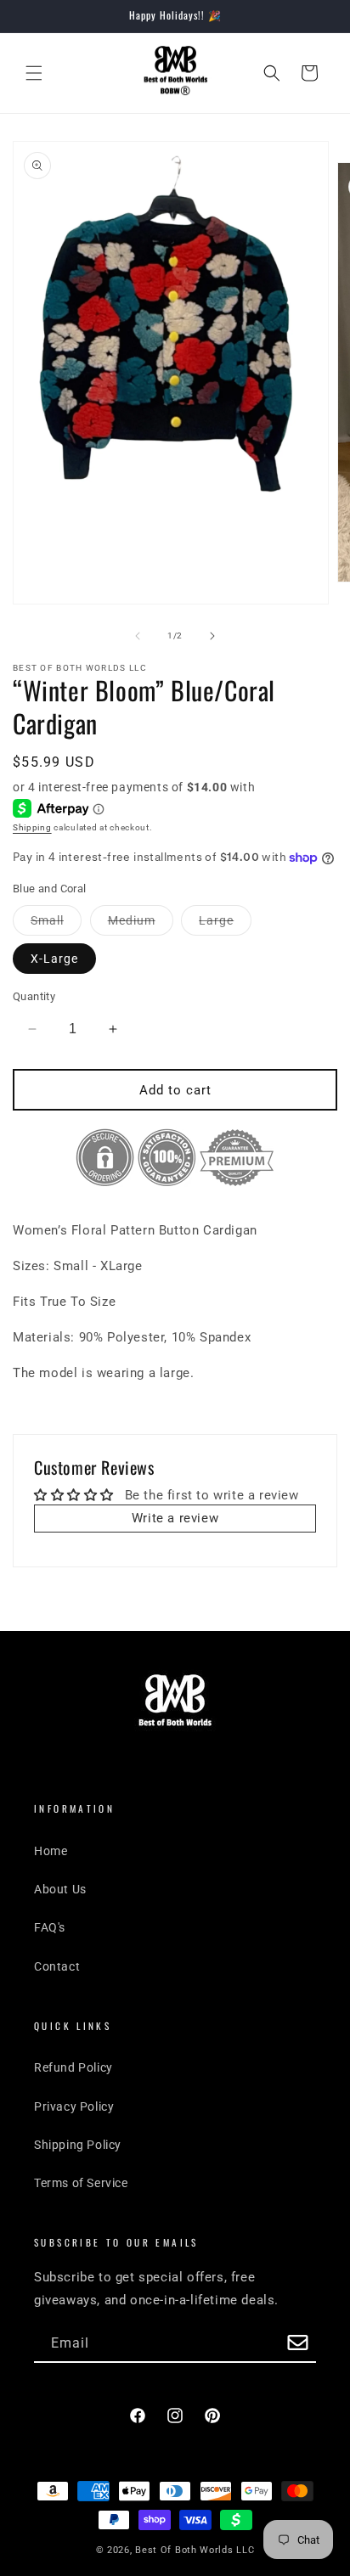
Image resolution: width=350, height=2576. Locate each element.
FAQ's (50, 1927)
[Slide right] (212, 636)
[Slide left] (138, 636)
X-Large (54, 959)
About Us (60, 1889)
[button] (34, 73)
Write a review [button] (175, 1518)
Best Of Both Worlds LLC (195, 2550)
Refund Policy (73, 2067)
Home (51, 1851)
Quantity (34, 996)
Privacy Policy (74, 2106)
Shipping (32, 827)
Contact (57, 1966)
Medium (141, 924)
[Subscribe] (297, 2344)
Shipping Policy (78, 2145)
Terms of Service (81, 2183)
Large (225, 924)
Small (56, 924)
